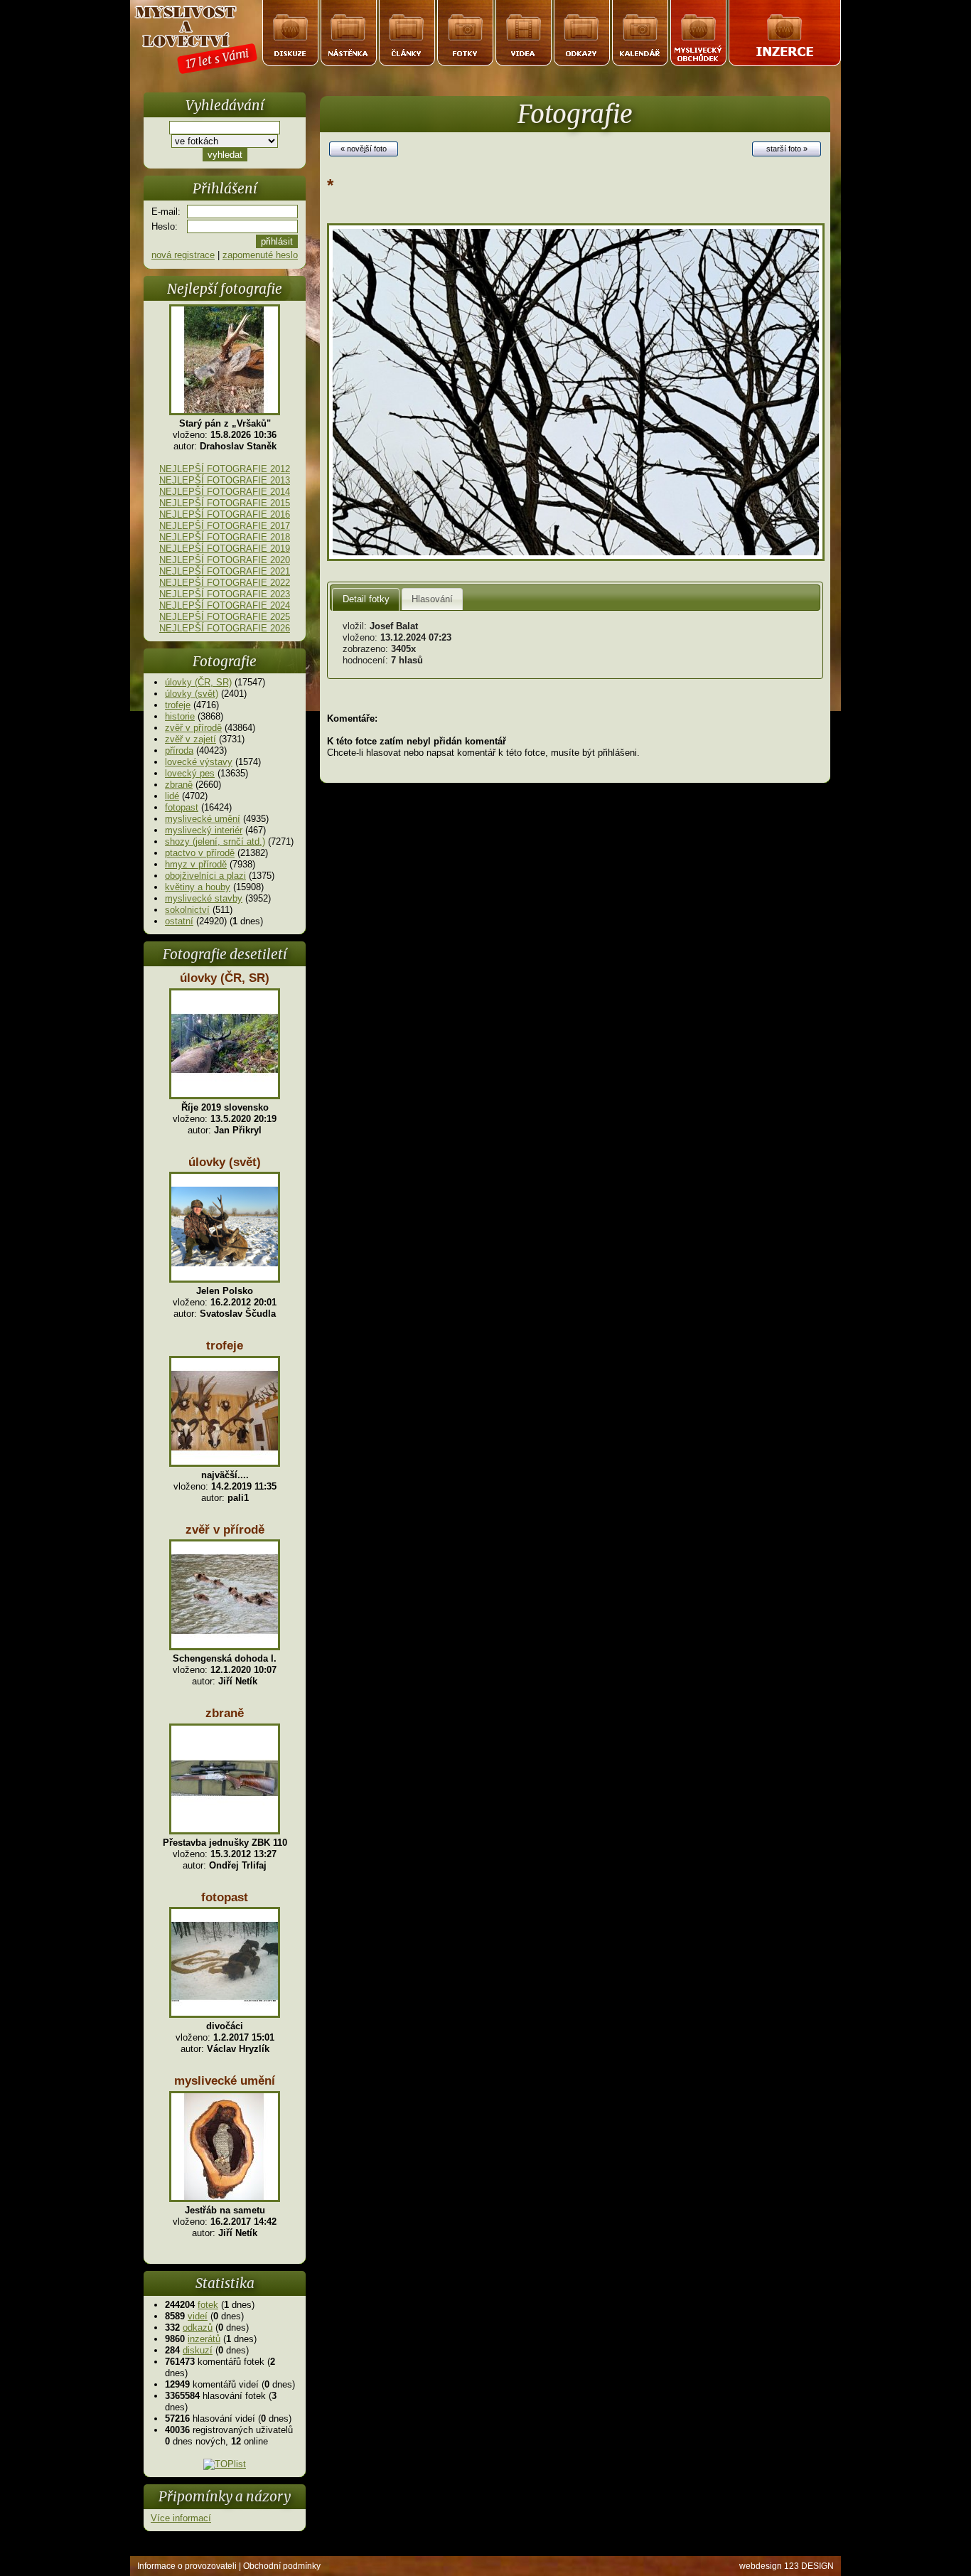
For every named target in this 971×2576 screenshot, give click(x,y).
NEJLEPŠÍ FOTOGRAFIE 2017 (225, 526)
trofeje (178, 705)
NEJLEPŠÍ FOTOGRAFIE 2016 (225, 514)
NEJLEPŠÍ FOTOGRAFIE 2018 (225, 537)
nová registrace (183, 255)
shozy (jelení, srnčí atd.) (215, 841)
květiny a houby (198, 887)
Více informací (181, 2518)
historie (180, 716)
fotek (208, 2305)
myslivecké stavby (204, 898)
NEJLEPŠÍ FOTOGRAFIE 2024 (225, 605)
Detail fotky (366, 599)
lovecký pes (190, 773)
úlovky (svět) (192, 694)
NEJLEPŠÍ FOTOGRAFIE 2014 (225, 492)
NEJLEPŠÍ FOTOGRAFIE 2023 (225, 594)
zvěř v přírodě (193, 728)
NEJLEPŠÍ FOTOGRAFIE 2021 (225, 571)
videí (198, 2316)
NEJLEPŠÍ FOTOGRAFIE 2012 (225, 469)
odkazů (198, 2328)
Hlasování (432, 599)
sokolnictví (187, 910)
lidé (172, 796)
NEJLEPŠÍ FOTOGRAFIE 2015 (225, 503)
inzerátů (204, 2339)
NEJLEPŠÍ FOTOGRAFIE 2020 (225, 560)
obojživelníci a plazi (205, 876)
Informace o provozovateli (187, 2566)
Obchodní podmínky (282, 2566)
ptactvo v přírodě (200, 853)
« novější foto (364, 149)
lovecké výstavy (199, 762)
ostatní (179, 921)
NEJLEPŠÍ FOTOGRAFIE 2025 (225, 617)
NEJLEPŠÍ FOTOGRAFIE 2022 (225, 583)
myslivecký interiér (204, 830)
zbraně (179, 785)
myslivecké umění (203, 819)
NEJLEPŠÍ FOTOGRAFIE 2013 (225, 480)
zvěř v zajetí (191, 739)
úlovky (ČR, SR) (198, 682)
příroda (179, 750)
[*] (576, 558)
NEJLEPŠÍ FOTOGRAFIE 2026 (225, 628)
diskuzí (198, 2350)
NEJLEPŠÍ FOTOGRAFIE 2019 (225, 549)
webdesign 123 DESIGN (787, 2566)
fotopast (182, 807)
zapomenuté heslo (260, 255)
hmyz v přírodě (196, 864)
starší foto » (787, 149)
